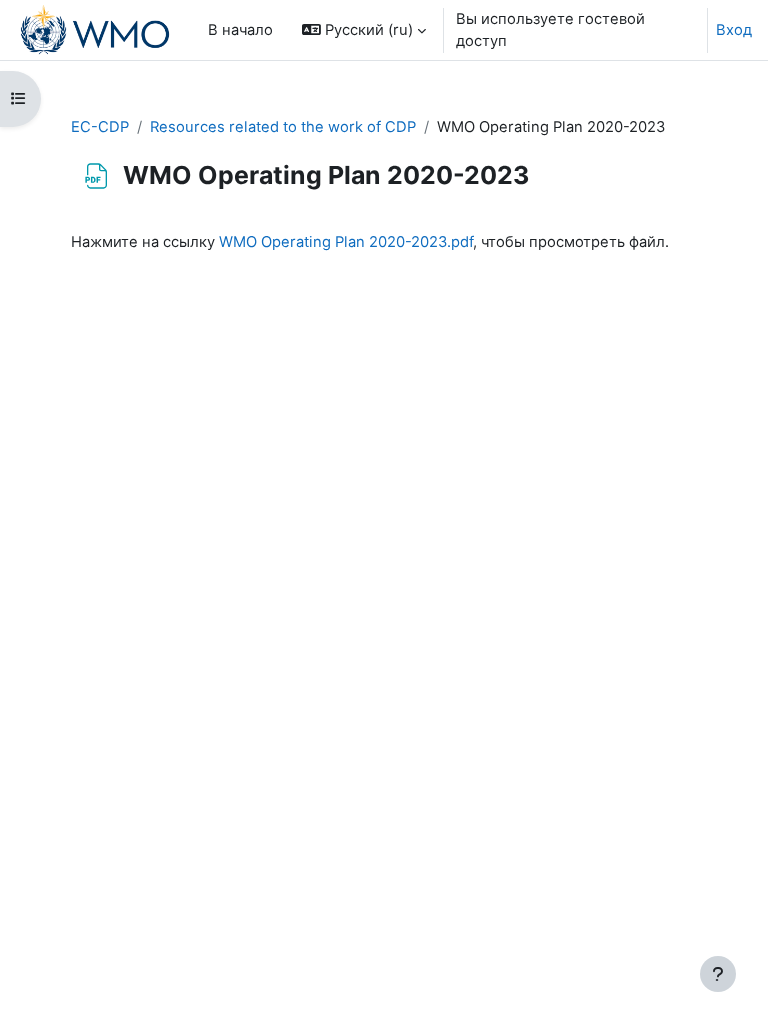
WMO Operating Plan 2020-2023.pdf (346, 242)
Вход (734, 30)
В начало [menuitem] (240, 30)
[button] (364, 30)
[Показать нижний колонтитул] (718, 974)
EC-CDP (100, 127)
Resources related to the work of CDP (283, 127)
